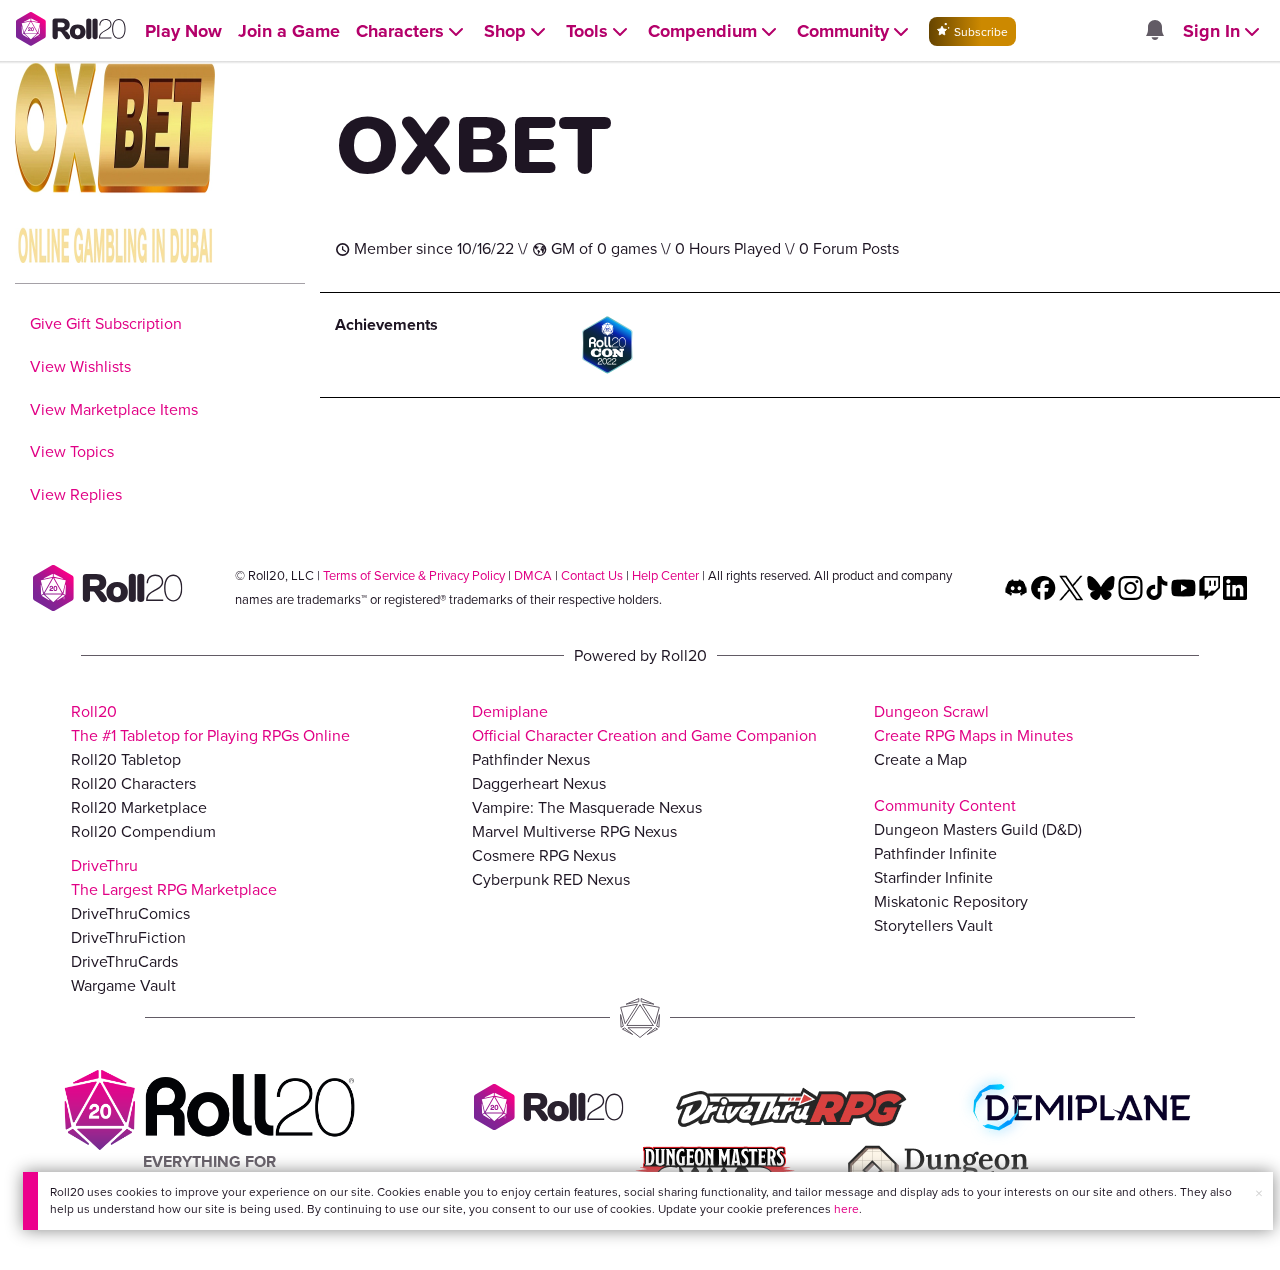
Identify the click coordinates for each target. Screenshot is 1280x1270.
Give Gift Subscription (106, 323)
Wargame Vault (123, 985)
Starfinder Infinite (933, 877)
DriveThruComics (130, 913)
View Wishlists (80, 366)
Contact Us (592, 575)
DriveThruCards (124, 961)
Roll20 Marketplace (139, 807)
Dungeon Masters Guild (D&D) (978, 829)
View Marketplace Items (114, 409)
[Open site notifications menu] (1154, 31)
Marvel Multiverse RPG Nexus (574, 831)
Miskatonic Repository (951, 901)
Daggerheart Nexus (539, 783)
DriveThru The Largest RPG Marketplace (174, 877)
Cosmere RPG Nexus (544, 855)
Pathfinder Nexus (531, 759)
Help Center (665, 575)
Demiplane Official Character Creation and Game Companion (644, 723)
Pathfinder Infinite (935, 853)
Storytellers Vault (933, 925)
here (846, 1209)
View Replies (76, 494)
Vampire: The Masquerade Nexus (587, 807)
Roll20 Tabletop (126, 759)
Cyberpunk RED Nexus (551, 879)
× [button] (1259, 1193)
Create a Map (920, 759)
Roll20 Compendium (143, 831)
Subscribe (979, 32)
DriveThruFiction (128, 937)
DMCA (533, 575)
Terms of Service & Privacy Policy (414, 575)
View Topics (72, 451)
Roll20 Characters (133, 783)
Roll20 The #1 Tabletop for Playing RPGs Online (210, 723)
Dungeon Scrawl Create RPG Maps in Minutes (973, 723)
